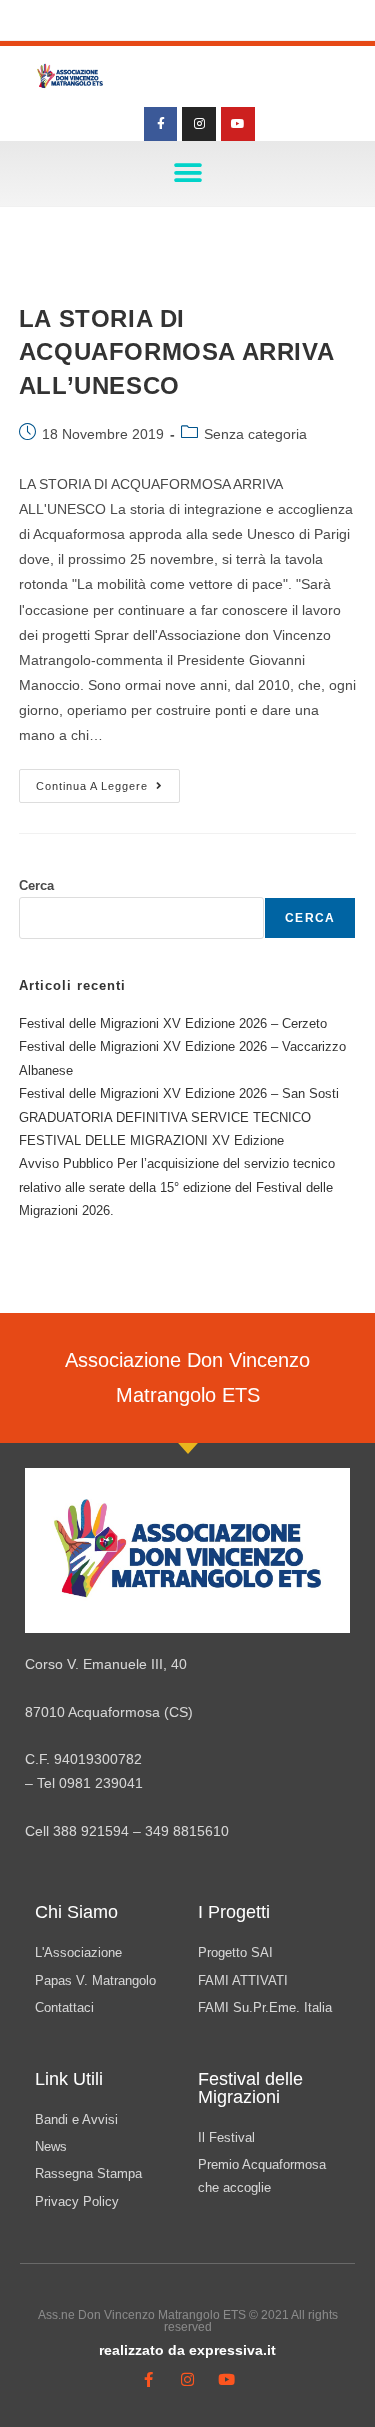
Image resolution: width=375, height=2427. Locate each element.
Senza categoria (255, 434)
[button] (187, 173)
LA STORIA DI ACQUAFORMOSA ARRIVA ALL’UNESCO (176, 352)
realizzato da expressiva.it (187, 2350)
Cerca (36, 885)
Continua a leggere (108, 780)
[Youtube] (238, 124)
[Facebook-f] (161, 124)
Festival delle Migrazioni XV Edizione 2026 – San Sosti (179, 1093)
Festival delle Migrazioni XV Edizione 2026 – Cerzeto (173, 1023)
